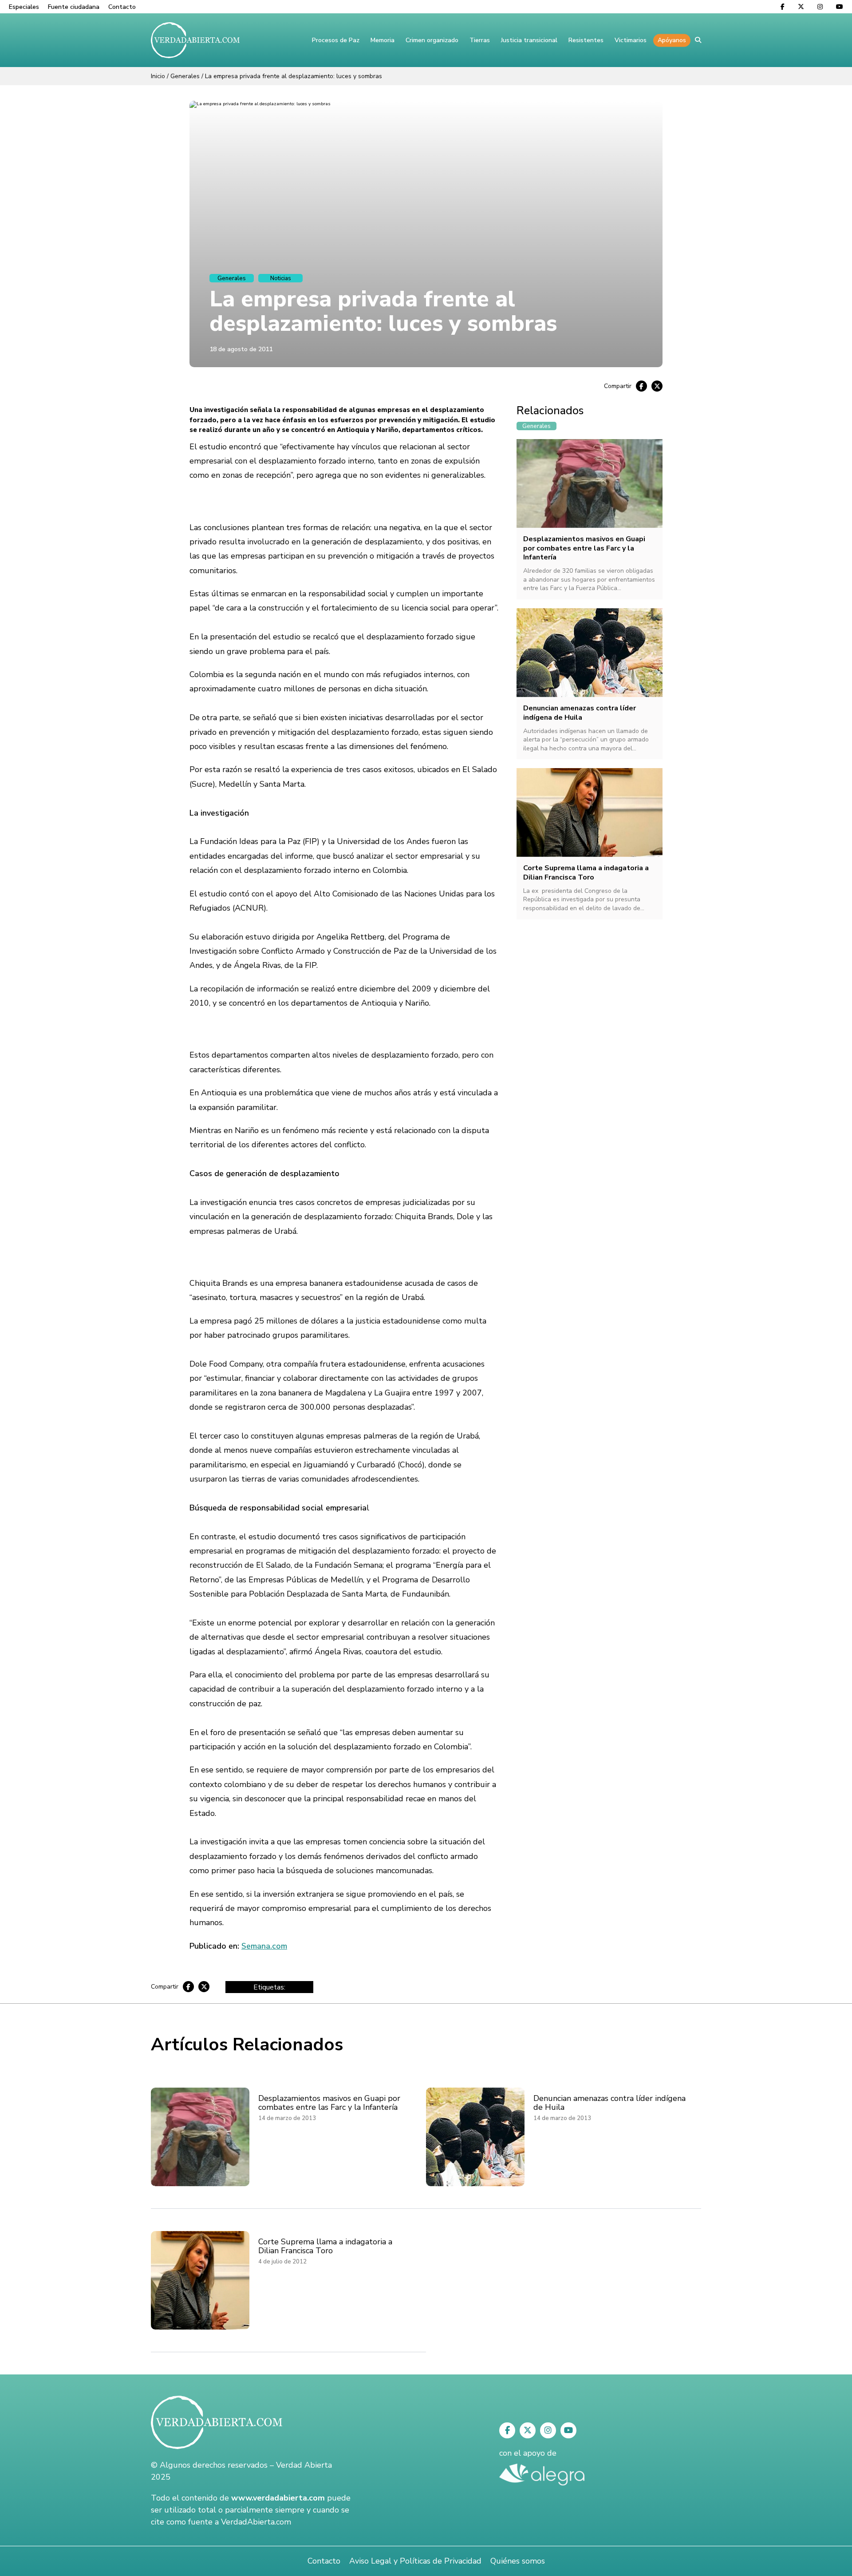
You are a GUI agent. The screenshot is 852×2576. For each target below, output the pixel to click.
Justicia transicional (529, 40)
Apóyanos (672, 40)
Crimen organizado (432, 40)
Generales (185, 76)
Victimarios (631, 40)
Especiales (24, 7)
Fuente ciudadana (74, 7)
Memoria (383, 40)
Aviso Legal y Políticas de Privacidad (415, 2561)
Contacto (122, 7)
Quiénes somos (518, 2561)
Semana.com (264, 1946)
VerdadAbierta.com (256, 2522)
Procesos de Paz (336, 40)
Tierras (480, 40)
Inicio (158, 76)
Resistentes (586, 40)
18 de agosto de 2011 (241, 349)
